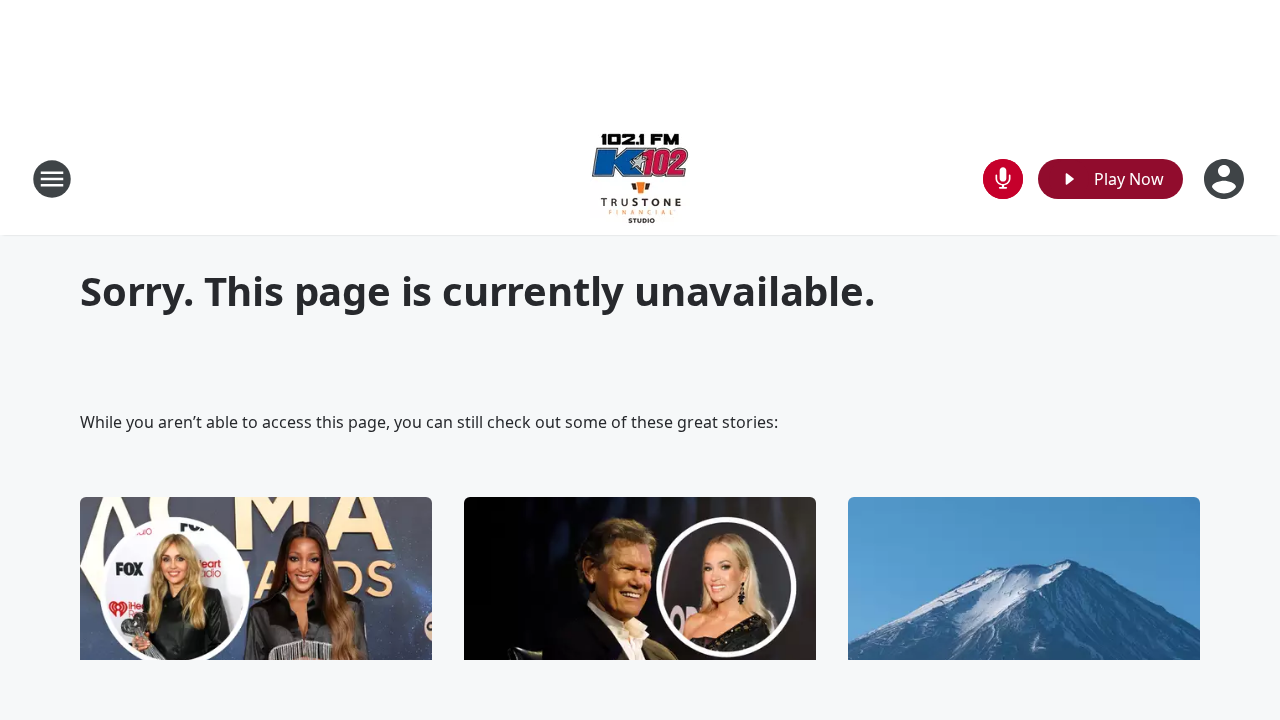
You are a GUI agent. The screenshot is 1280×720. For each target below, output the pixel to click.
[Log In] (1226, 179)
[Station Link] (640, 178)
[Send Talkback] (1003, 179)
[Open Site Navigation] (52, 179)
